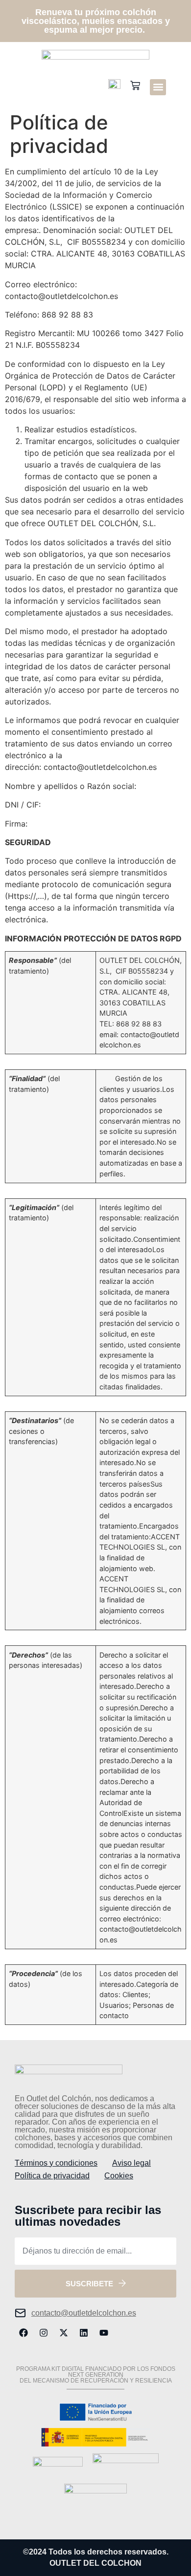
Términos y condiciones (56, 2163)
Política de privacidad (52, 2176)
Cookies (119, 2176)
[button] (158, 87)
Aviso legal (131, 2163)
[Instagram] (44, 2333)
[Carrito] (135, 86)
